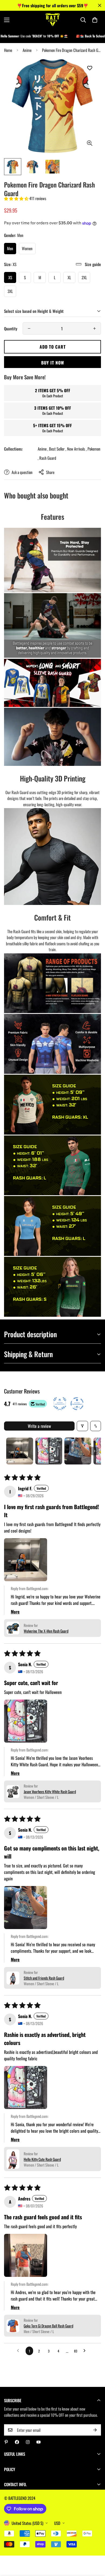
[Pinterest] (6, 2442)
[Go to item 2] (49, 1451)
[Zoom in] (90, 143)
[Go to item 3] (78, 1451)
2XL (84, 277)
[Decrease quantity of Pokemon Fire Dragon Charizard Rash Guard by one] (29, 328)
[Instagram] (28, 2442)
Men (10, 248)
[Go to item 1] (20, 1451)
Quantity (11, 328)
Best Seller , (58, 449)
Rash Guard (48, 458)
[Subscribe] (95, 2430)
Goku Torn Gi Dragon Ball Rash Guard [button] (48, 2326)
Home (8, 50)
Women (27, 248)
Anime (27, 50)
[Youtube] (38, 2442)
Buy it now (53, 363)
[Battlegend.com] (53, 20)
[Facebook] (17, 2442)
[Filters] (82, 1426)
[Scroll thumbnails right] (94, 1451)
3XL (10, 291)
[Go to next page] (86, 2351)
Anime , (43, 449)
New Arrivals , (77, 449)
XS (10, 277)
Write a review (39, 1426)
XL (69, 277)
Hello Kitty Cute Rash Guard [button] (42, 2159)
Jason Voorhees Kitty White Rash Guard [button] (50, 1791)
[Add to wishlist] (90, 68)
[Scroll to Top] (95, 2547)
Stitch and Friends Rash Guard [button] (44, 1978)
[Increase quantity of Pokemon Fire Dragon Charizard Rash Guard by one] (94, 328)
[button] (95, 20)
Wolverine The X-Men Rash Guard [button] (46, 1631)
